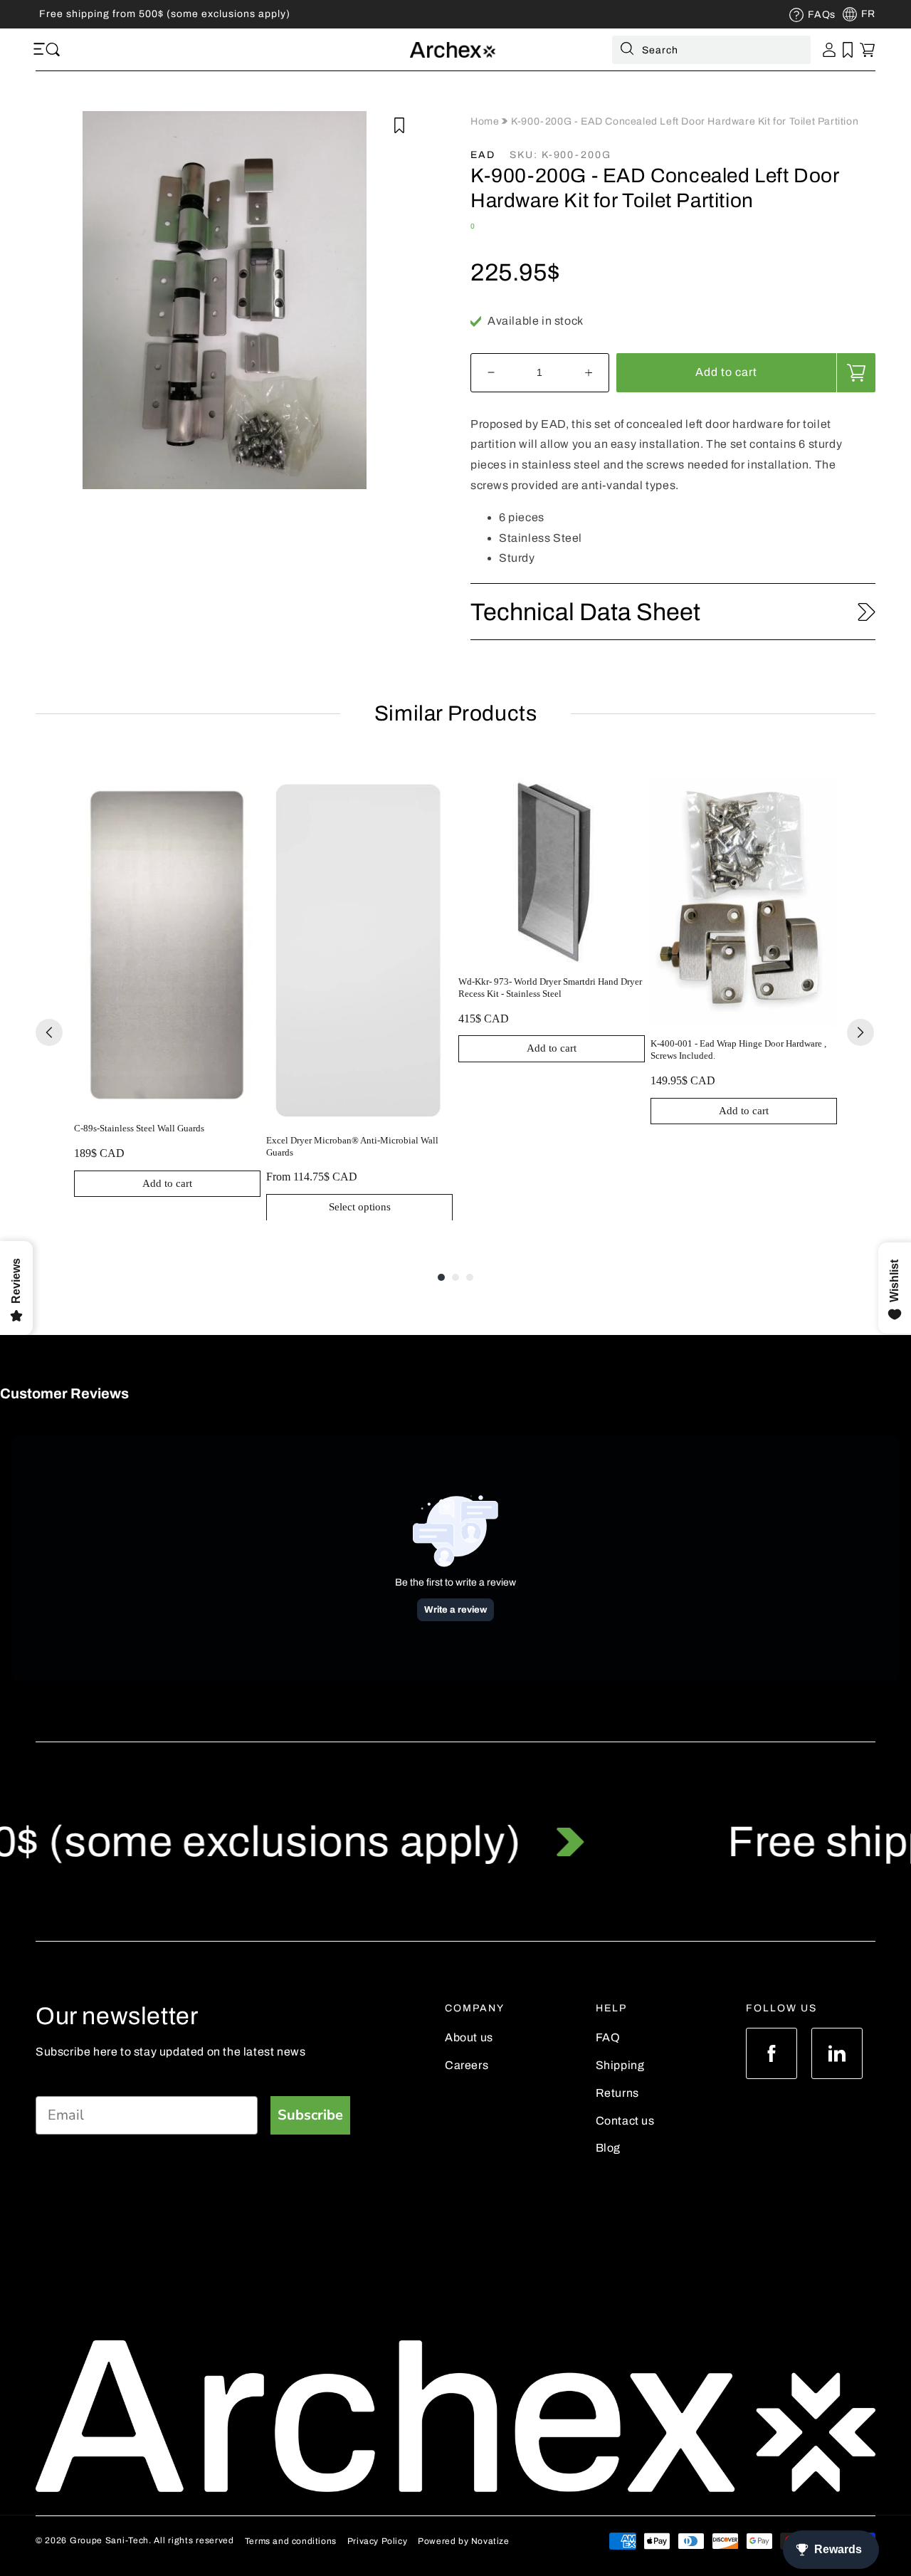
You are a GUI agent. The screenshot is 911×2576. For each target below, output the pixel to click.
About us (469, 2037)
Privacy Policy (377, 2541)
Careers (467, 2065)
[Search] (627, 51)
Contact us (625, 2121)
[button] (41, 50)
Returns (617, 2093)
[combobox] (711, 50)
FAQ (608, 2037)
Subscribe (310, 2115)
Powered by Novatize (463, 2541)
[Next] (860, 1032)
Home (486, 121)
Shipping (620, 2065)
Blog (608, 2148)
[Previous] (49, 1032)
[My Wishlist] (848, 50)
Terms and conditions (291, 2541)
